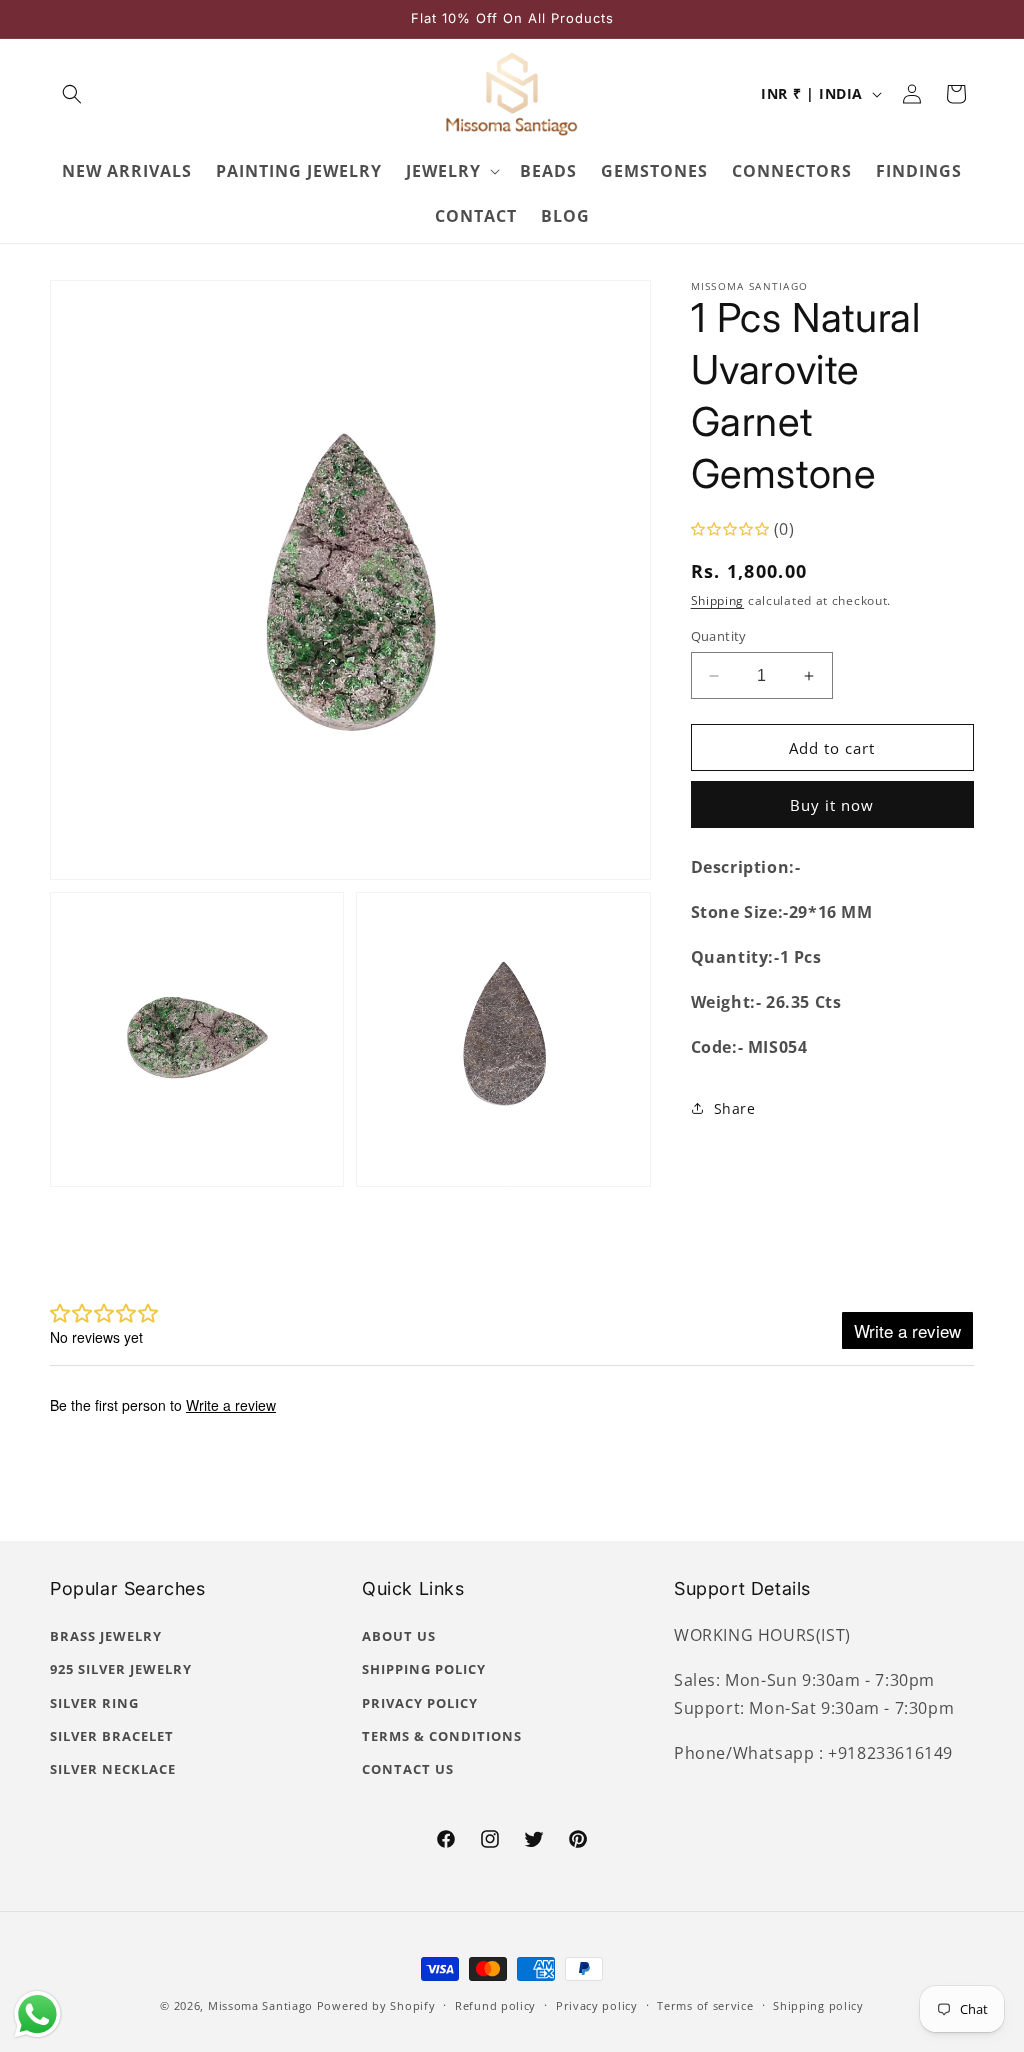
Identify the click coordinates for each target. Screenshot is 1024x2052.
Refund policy (495, 2005)
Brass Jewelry (106, 1636)
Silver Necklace (113, 1769)
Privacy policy (597, 2005)
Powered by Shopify (376, 2005)
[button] (72, 94)
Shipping (718, 600)
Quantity (719, 636)
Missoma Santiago (260, 2005)
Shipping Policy (424, 1669)
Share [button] (735, 1108)
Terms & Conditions (442, 1736)
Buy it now (832, 805)
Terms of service (705, 2005)
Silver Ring (94, 1703)
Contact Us (408, 1769)
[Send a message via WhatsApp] (37, 2014)
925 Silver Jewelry (121, 1669)
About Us (399, 1636)
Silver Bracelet (112, 1736)
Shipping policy (818, 2005)
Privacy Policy (420, 1703)
